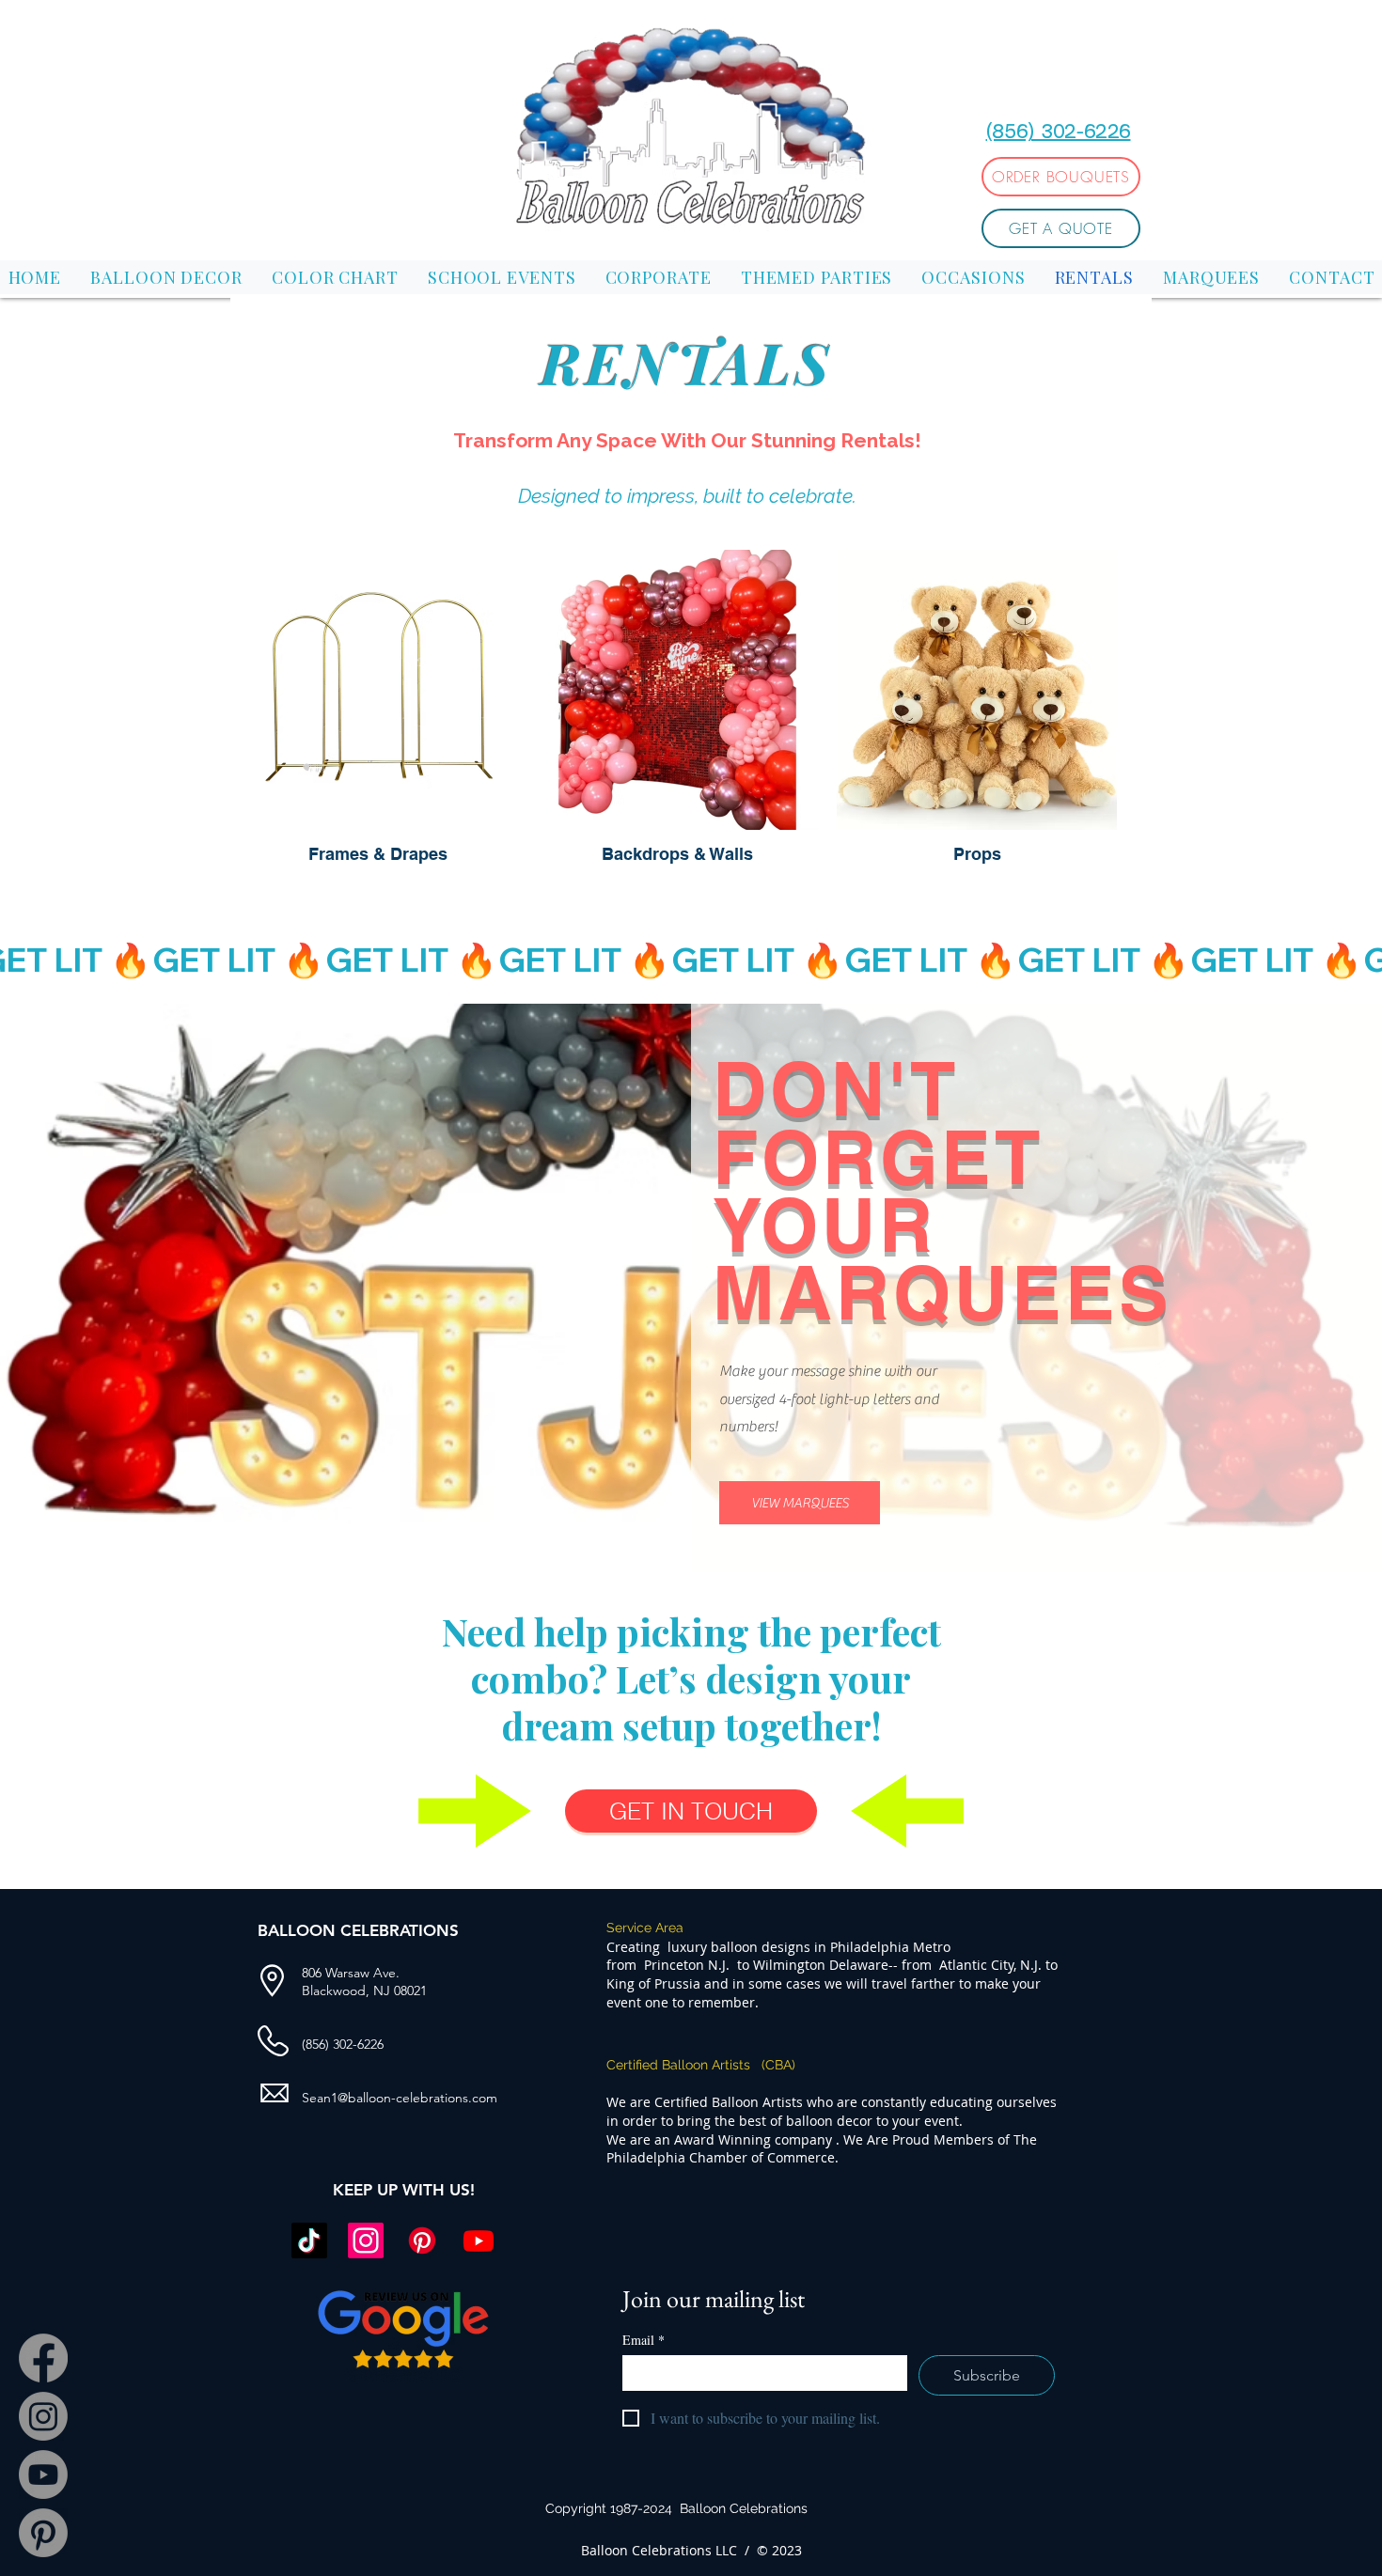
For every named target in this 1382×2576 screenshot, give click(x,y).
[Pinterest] (43, 2533)
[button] (1096, 46)
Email (644, 2340)
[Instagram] (43, 2416)
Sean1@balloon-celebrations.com (400, 2098)
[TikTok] (309, 2240)
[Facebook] (43, 2358)
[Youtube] (43, 2475)
